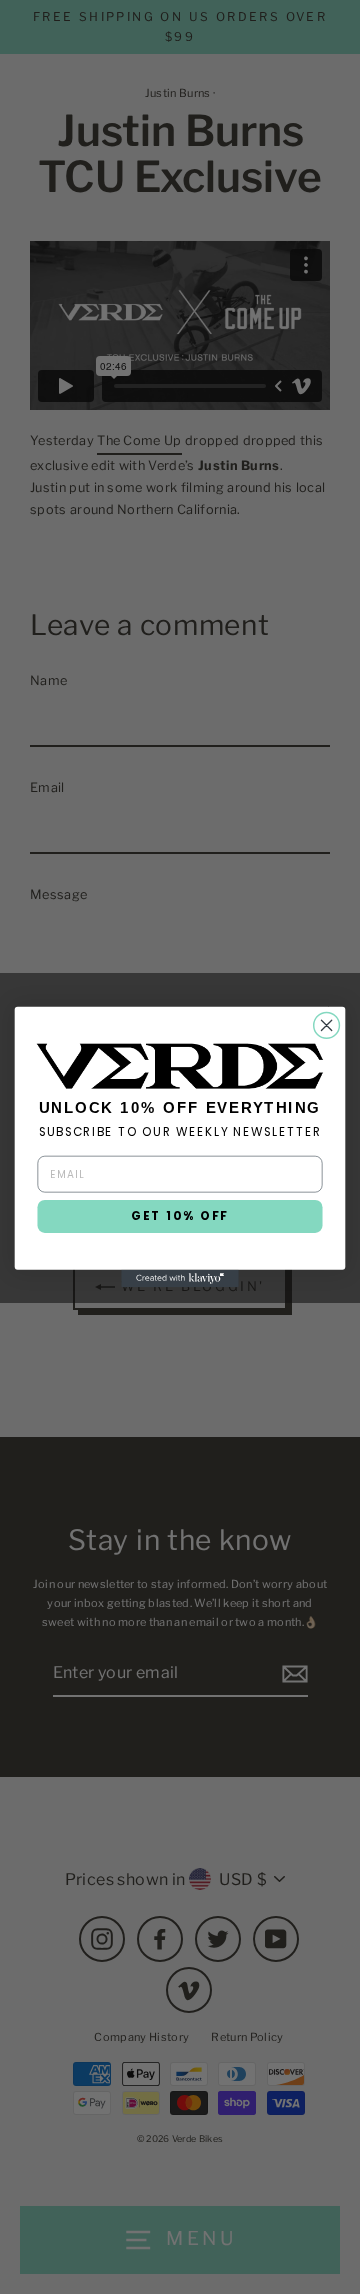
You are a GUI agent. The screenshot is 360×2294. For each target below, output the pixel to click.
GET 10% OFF (180, 1216)
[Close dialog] (327, 1026)
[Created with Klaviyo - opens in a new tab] (180, 1279)
